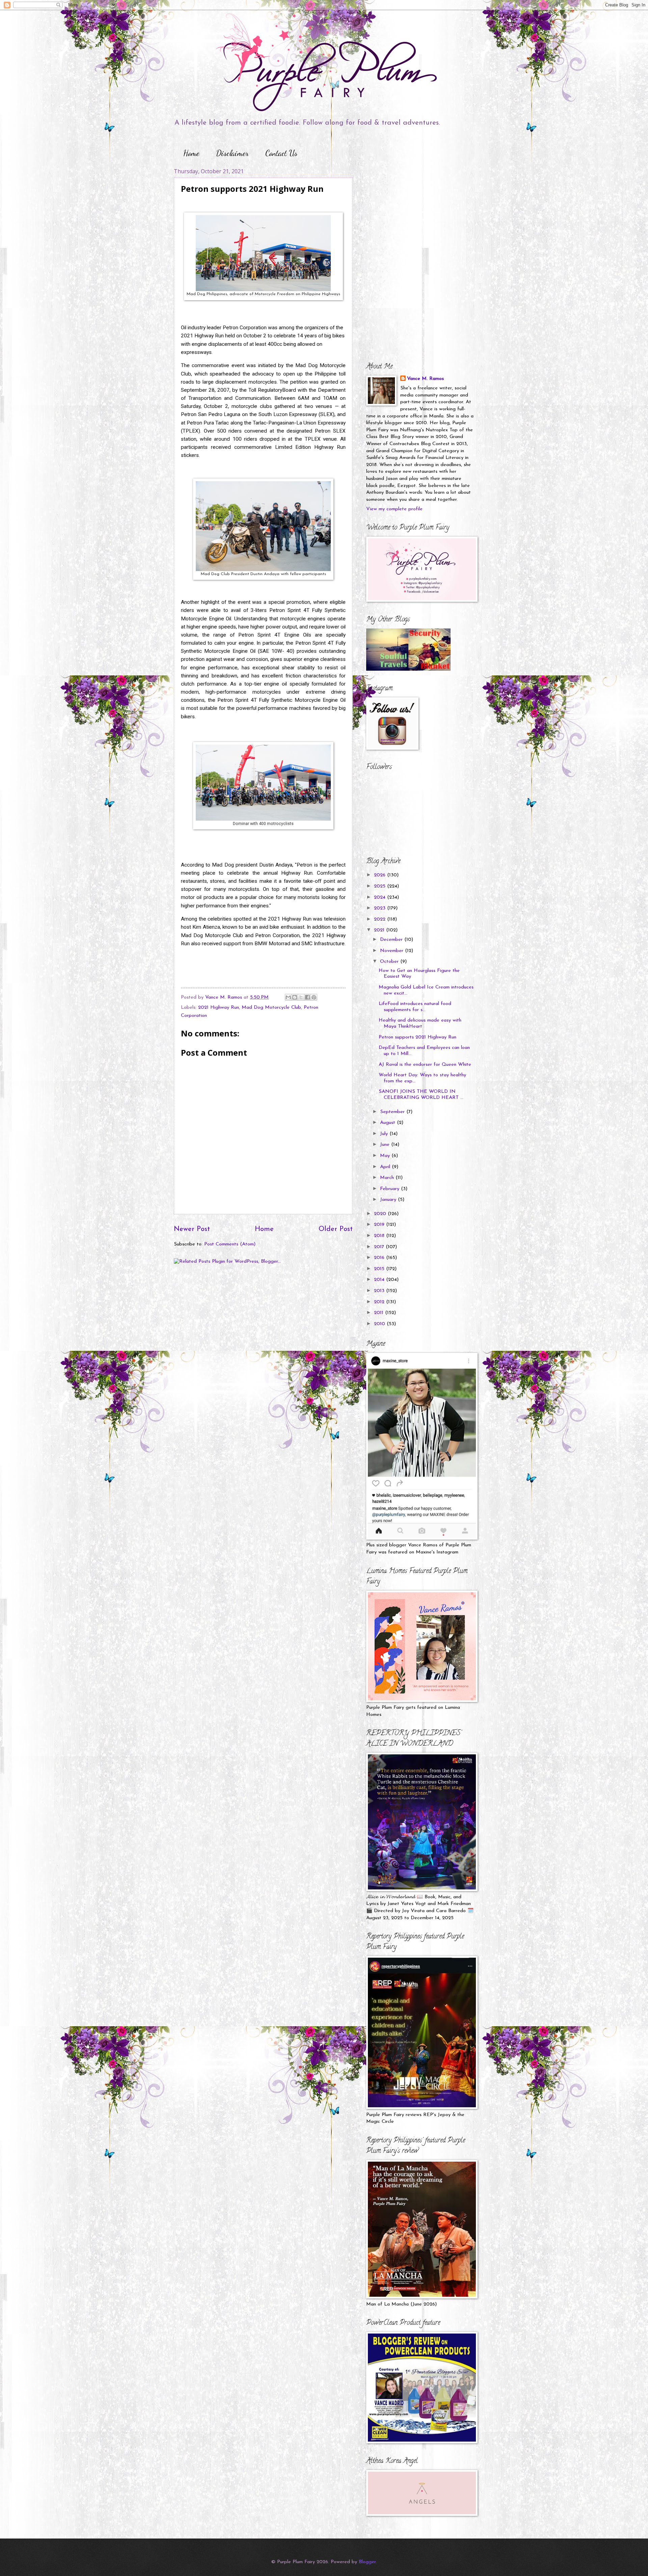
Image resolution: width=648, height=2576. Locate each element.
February (390, 1189)
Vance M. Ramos (425, 379)
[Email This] (288, 997)
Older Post (336, 1229)
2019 (380, 1225)
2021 (380, 930)
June (386, 1145)
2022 (381, 919)
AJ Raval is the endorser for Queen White (425, 1065)
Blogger (367, 2562)
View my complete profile (394, 509)
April (386, 1167)
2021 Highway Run (219, 1008)
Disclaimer (232, 153)
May (386, 1156)
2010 (380, 1324)
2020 (381, 1214)
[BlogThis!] (295, 997)
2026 (381, 875)
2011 (380, 1313)
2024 (381, 897)
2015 (380, 1269)
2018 (380, 1236)
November (393, 951)
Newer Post (192, 1229)
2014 (380, 1280)
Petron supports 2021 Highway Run (417, 1037)
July (385, 1134)
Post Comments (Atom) (230, 1244)
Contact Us (281, 153)
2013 (380, 1291)
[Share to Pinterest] (314, 997)
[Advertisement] (408, 210)
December (392, 940)
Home (191, 153)
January (389, 1200)
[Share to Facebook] (307, 997)
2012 (380, 1302)
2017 (380, 1247)
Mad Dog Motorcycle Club (271, 1008)
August (388, 1123)
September (393, 1112)
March (388, 1178)
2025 (381, 886)
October (390, 962)
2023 (381, 908)
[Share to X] (301, 997)
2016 (380, 1258)
